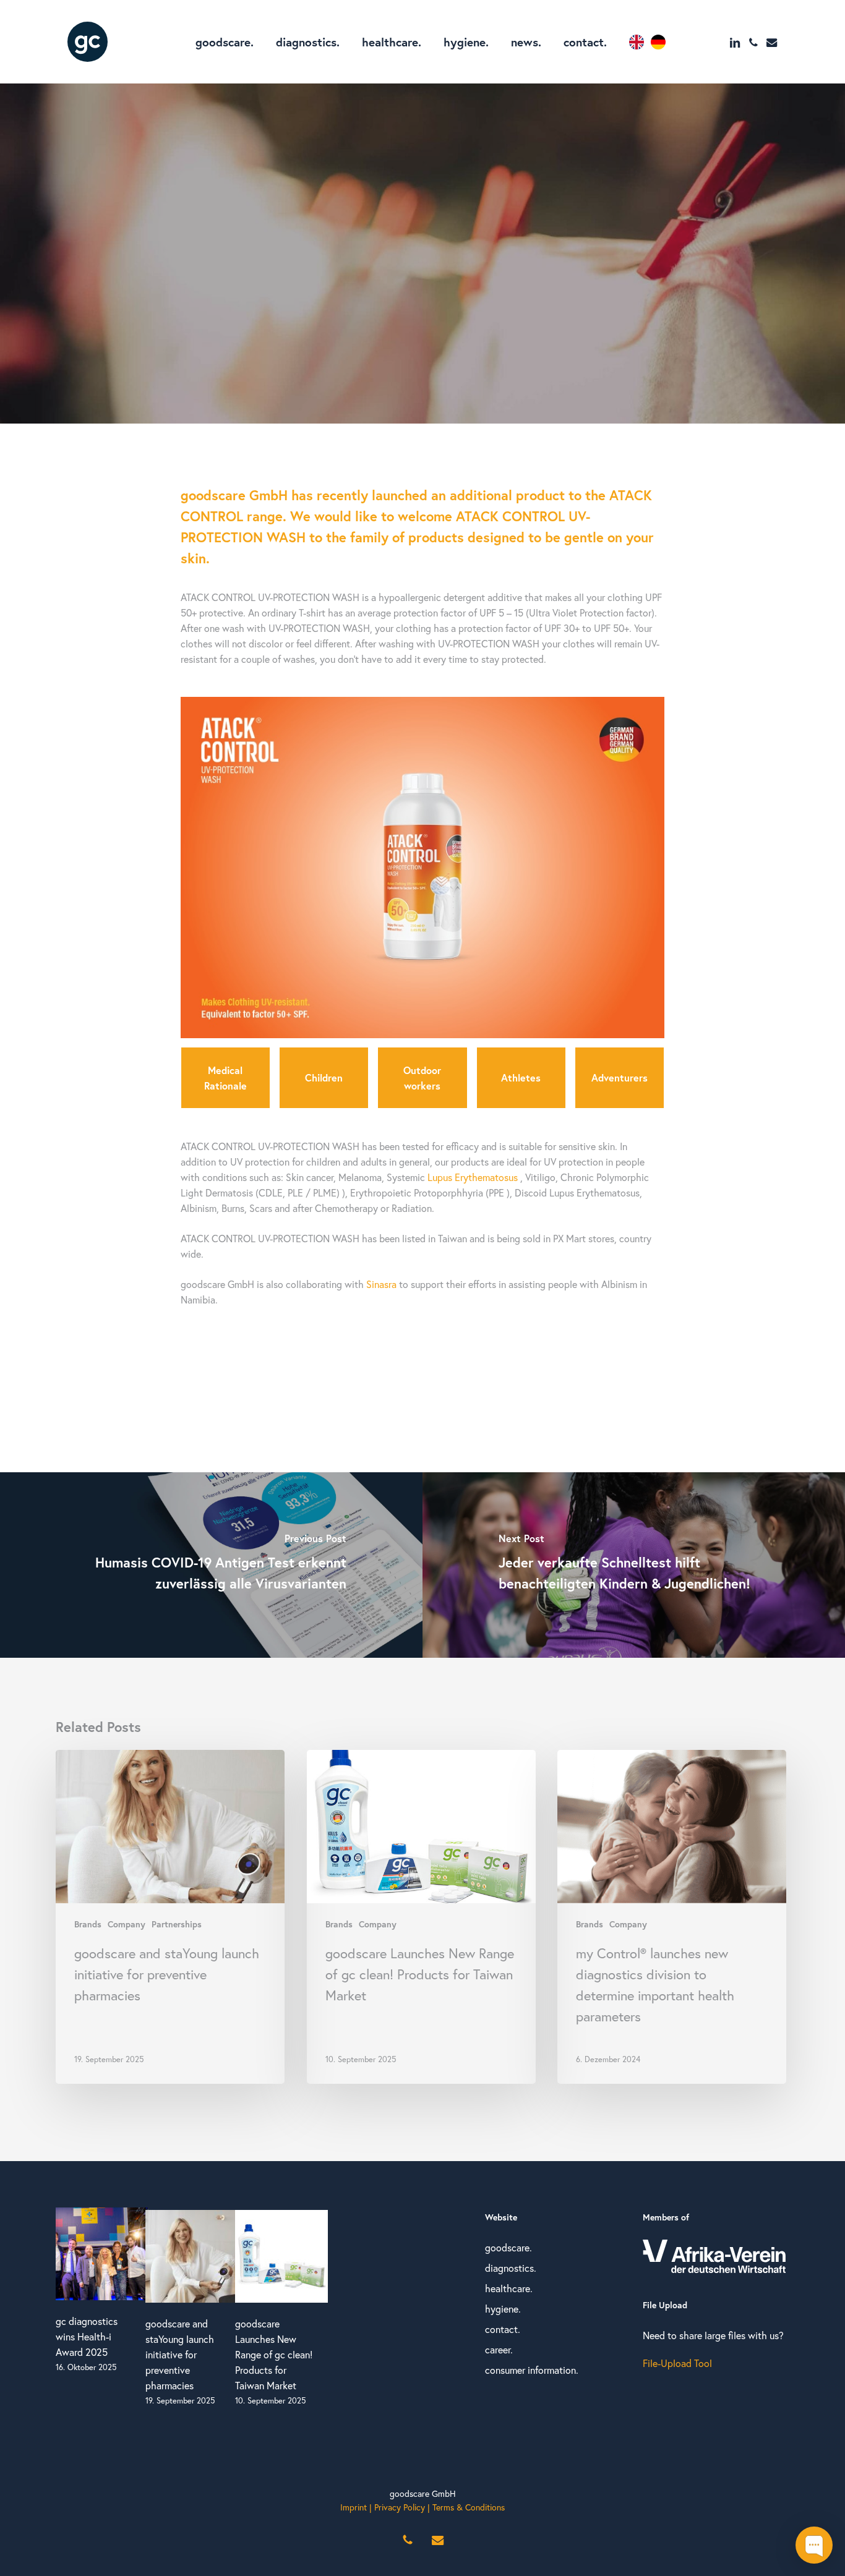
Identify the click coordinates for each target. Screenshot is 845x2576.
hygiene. (503, 2309)
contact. (503, 2329)
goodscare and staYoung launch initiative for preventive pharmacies (180, 2354)
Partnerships (447, 259)
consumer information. (532, 2370)
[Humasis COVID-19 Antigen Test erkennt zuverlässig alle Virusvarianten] (211, 1565)
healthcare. (509, 2288)
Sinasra (381, 1284)
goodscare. (508, 2247)
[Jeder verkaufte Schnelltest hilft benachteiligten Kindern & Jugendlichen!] (634, 1565)
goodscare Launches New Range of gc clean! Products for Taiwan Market (274, 2354)
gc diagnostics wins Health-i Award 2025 (87, 2336)
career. (499, 2349)
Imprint (354, 2507)
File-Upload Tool (677, 2363)
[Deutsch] (661, 42)
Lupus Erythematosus (473, 1177)
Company (127, 1924)
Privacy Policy (400, 2507)
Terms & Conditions (469, 2507)
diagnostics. (511, 2268)
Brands (387, 259)
